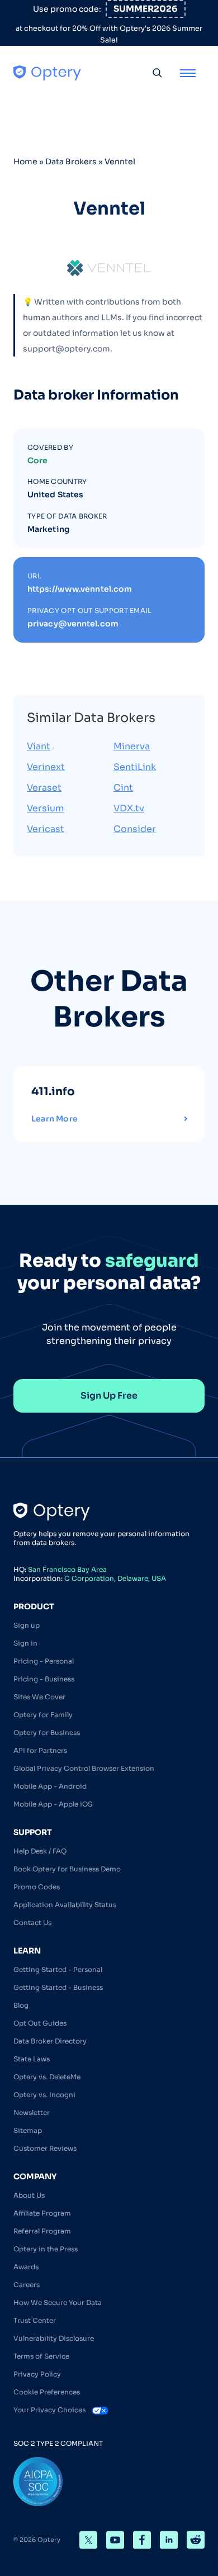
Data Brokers (71, 161)
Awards (26, 2267)
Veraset (44, 788)
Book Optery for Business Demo (67, 1869)
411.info (53, 1092)
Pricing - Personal (44, 1661)
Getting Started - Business (58, 1987)
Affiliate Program (42, 2213)
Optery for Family (43, 1715)
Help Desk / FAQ (40, 1851)
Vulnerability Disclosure (54, 2338)
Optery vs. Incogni (44, 2095)
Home (25, 161)
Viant (39, 746)
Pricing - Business (44, 1679)
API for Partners (40, 1750)
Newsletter (32, 2112)
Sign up (27, 1625)
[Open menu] (188, 73)
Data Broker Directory (50, 2041)
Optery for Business (47, 1733)
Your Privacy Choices (50, 2410)
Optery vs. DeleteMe (47, 2077)
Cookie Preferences (47, 2392)
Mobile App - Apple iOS (53, 1804)
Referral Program (42, 2231)
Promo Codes (37, 1887)
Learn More (54, 1119)
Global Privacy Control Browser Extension (84, 1768)
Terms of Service (41, 2356)
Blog (21, 2005)
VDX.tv (129, 808)
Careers (27, 2285)
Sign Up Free (109, 1396)
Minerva (132, 746)
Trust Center (35, 2320)
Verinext (46, 767)
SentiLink (135, 767)
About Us (29, 2195)
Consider (135, 829)
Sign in (25, 1643)
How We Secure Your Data (58, 2302)
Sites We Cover (39, 1697)
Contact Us (32, 1923)
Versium (45, 808)
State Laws (32, 2059)
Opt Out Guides (40, 2023)
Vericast (46, 829)
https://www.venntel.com (80, 589)
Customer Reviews (45, 2148)
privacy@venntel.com (73, 624)
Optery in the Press (46, 2249)
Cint (123, 788)
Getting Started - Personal (58, 1969)
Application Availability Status (65, 1905)
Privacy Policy (37, 2374)
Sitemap (28, 2130)
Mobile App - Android (50, 1786)
